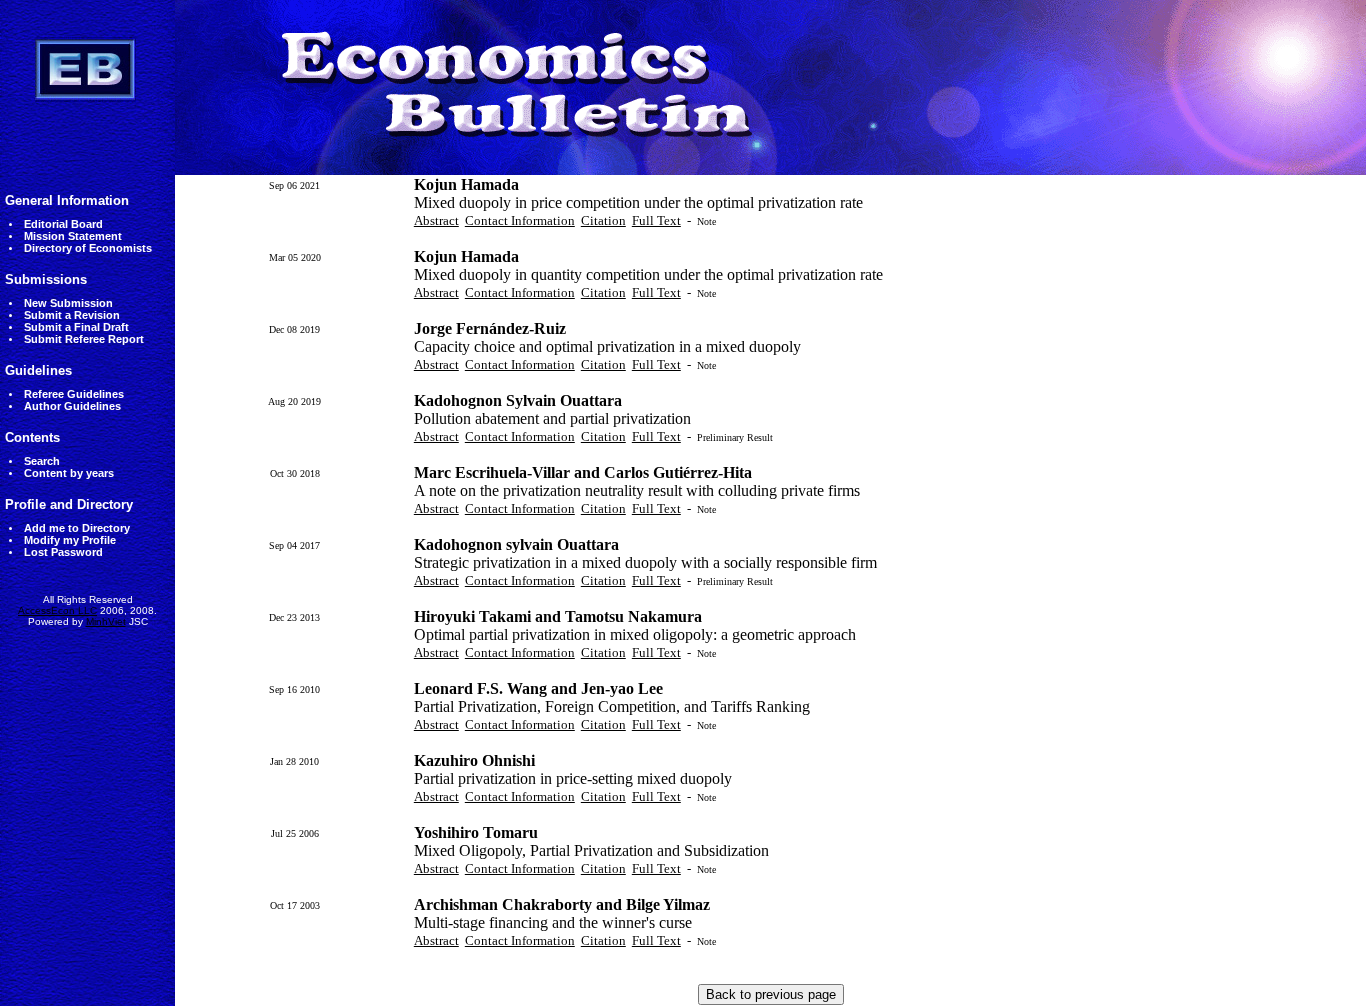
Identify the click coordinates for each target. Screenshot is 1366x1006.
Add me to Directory (77, 528)
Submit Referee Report (84, 339)
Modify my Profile (70, 540)
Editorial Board (63, 224)
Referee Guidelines (74, 394)
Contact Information (520, 220)
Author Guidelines (72, 406)
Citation (603, 220)
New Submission (68, 303)
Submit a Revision (72, 315)
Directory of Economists (88, 248)
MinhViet (106, 621)
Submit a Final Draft (76, 327)
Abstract (436, 220)
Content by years (69, 473)
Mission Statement (73, 236)
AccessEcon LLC (57, 610)
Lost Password (63, 552)
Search (42, 461)
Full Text (656, 220)
